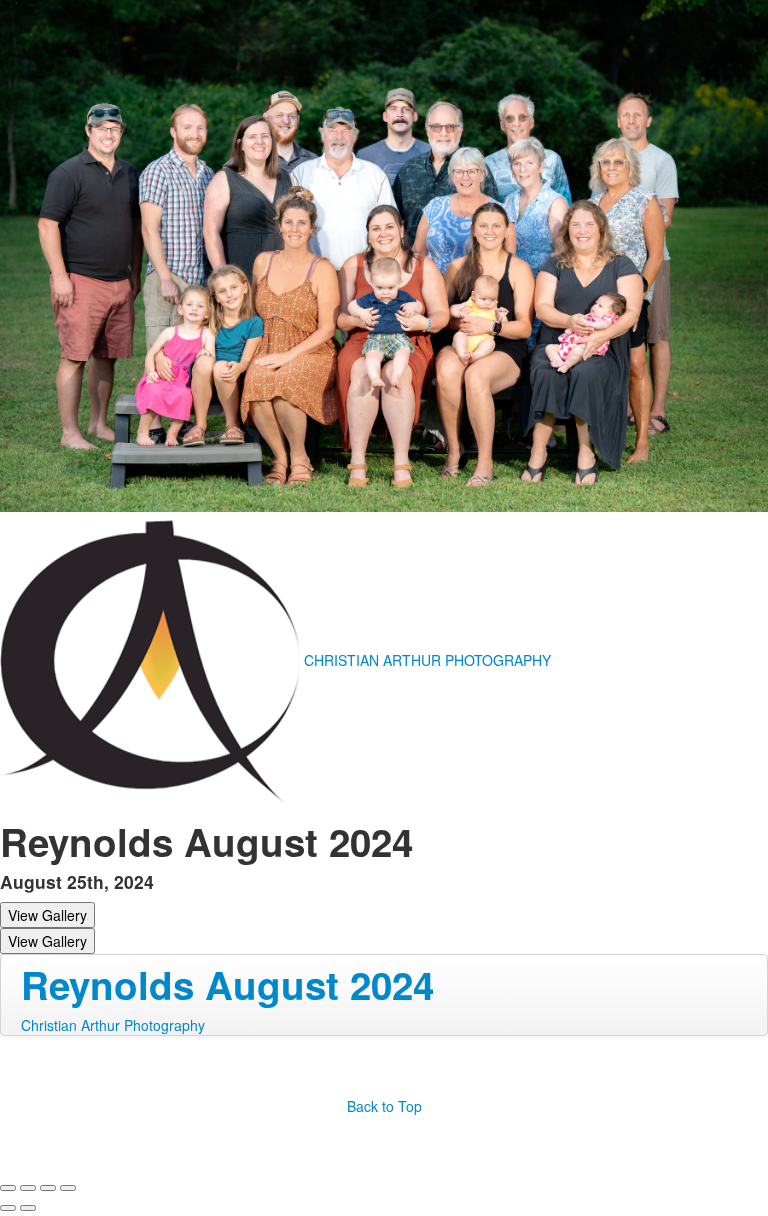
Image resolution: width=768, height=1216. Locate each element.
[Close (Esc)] (8, 1188)
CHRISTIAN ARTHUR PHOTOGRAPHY (427, 660)
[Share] (28, 1188)
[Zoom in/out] (68, 1188)
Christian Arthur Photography (113, 1025)
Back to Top (384, 1106)
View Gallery (47, 915)
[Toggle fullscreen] (48, 1188)
